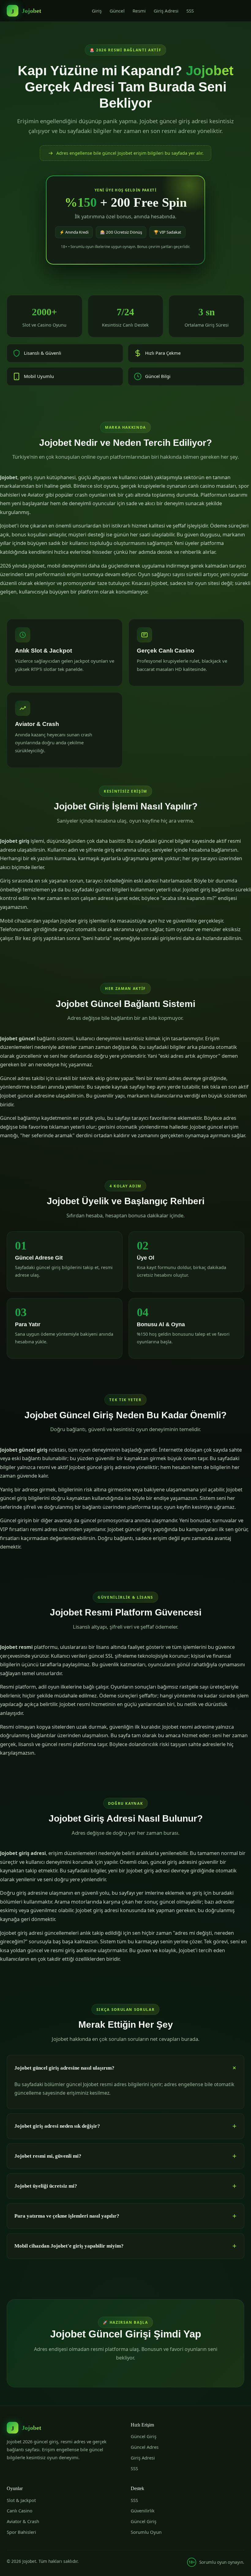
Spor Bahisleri (21, 2532)
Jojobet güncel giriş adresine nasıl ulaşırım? (64, 2068)
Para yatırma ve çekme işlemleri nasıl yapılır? (67, 2216)
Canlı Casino (20, 2511)
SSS (190, 11)
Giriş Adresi (166, 11)
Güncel (117, 11)
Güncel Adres (145, 2447)
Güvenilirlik (143, 2511)
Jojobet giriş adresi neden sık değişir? (57, 2126)
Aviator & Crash (23, 2521)
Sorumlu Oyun (146, 2532)
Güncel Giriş (144, 2436)
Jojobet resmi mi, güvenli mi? (48, 2156)
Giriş (97, 11)
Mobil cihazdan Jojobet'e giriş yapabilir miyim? (69, 2246)
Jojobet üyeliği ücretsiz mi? (46, 2186)
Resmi (139, 11)
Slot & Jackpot (21, 2500)
